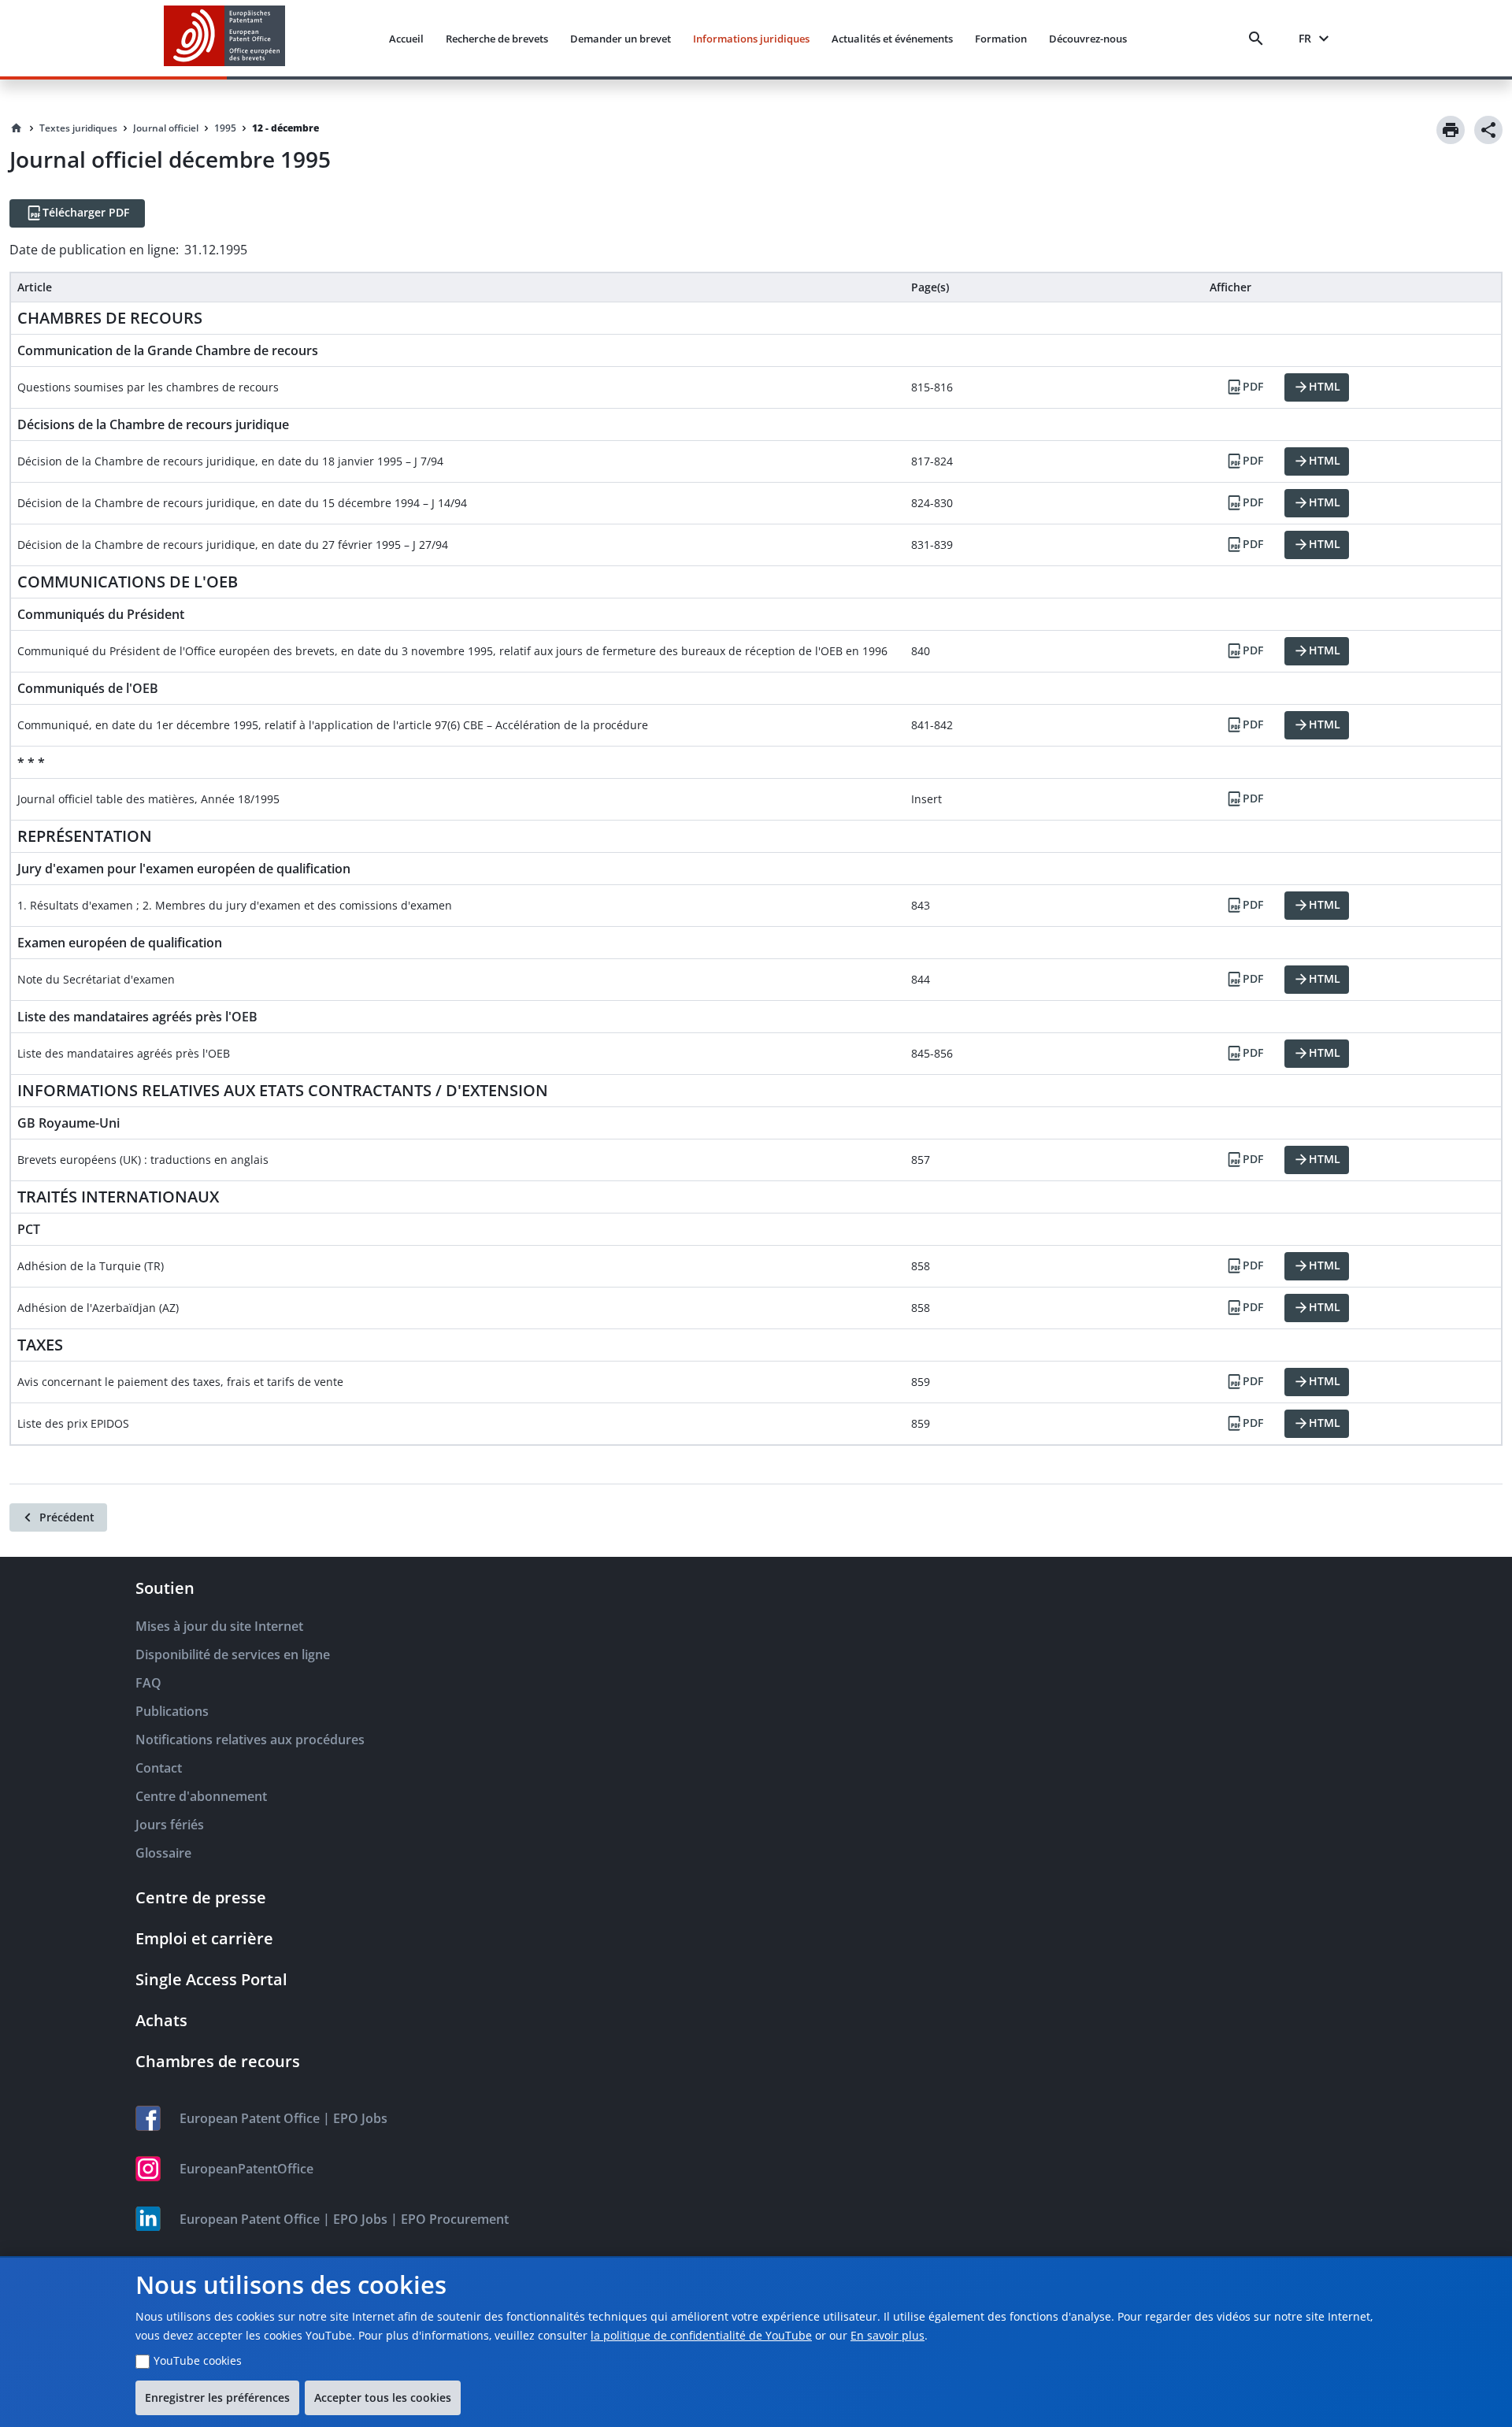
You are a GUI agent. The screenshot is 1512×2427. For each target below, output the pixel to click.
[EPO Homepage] (224, 38)
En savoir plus (888, 2335)
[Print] (1451, 130)
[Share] (1488, 130)
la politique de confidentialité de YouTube (701, 2335)
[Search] (1259, 39)
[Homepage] (17, 128)
